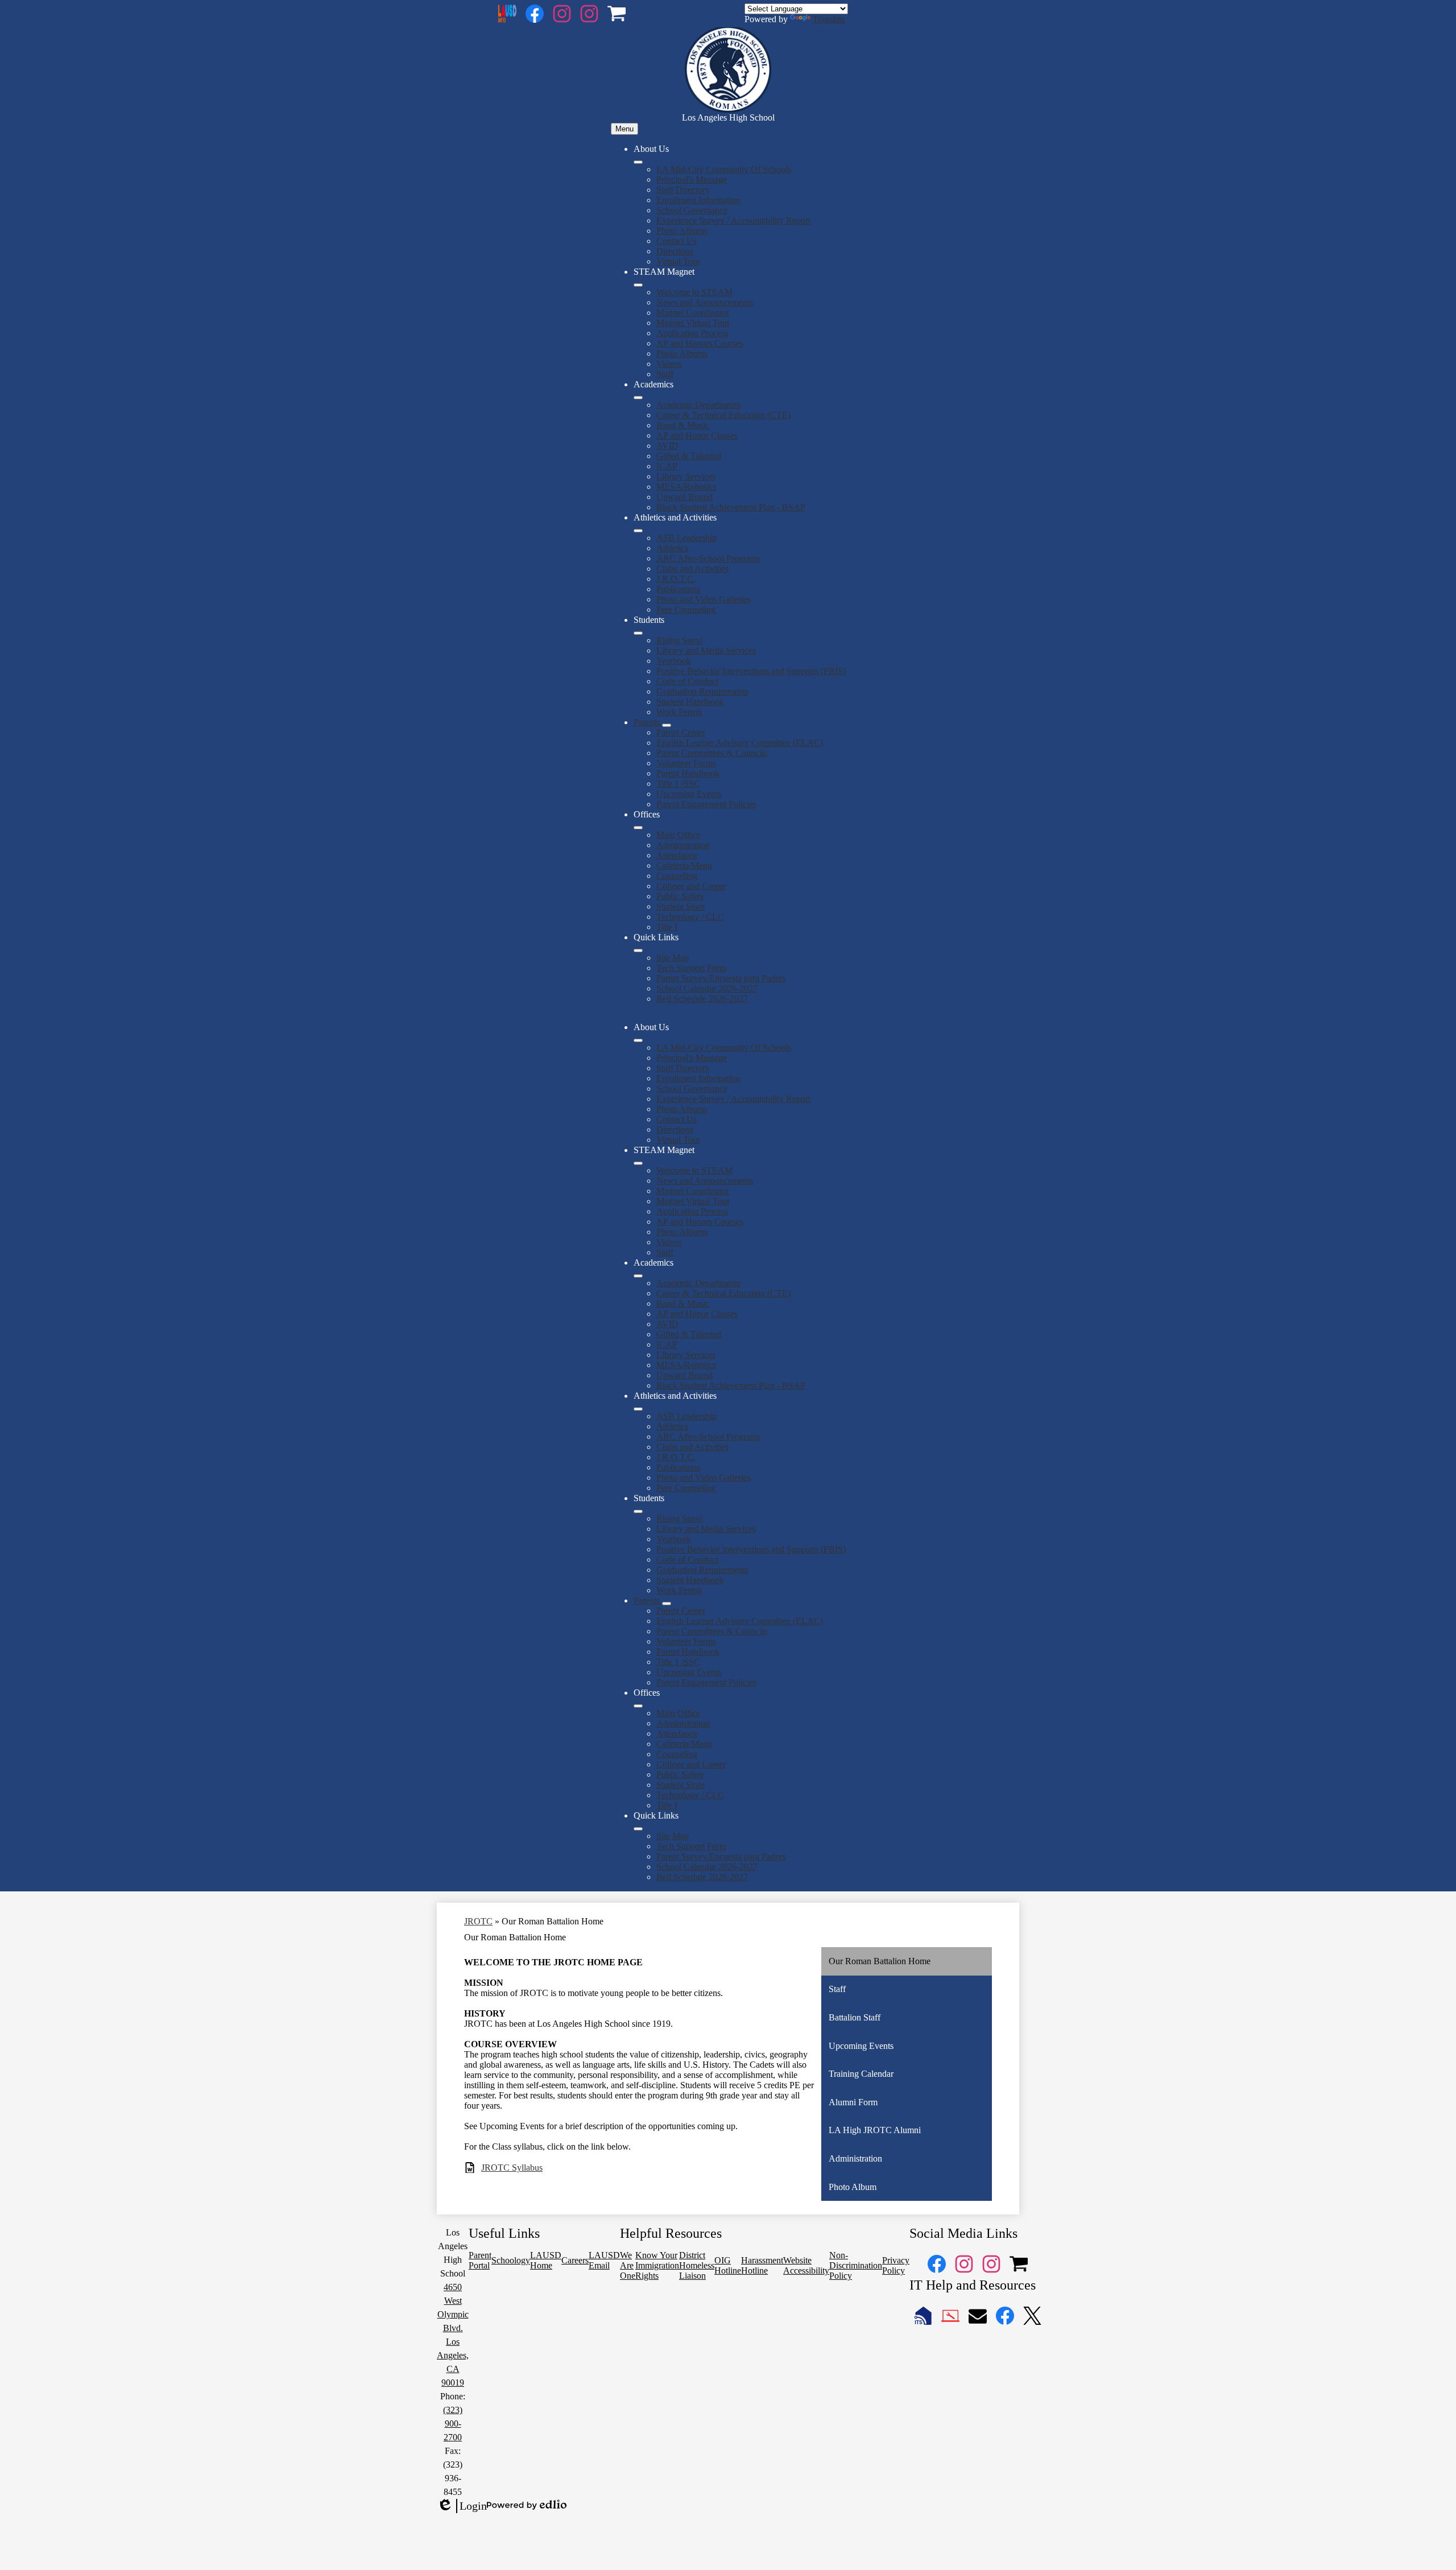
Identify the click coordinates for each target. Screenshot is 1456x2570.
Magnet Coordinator (693, 313)
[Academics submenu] (638, 398)
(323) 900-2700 (453, 2424)
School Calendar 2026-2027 (707, 988)
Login (462, 2506)
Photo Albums (682, 231)
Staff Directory (683, 190)
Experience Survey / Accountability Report (733, 220)
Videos (669, 364)
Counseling (677, 876)
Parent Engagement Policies (706, 804)
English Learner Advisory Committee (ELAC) (740, 743)
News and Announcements (705, 302)
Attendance (677, 855)
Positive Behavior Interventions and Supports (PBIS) (751, 671)
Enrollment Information (698, 200)
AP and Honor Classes (697, 435)
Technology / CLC (690, 917)
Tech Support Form (691, 968)
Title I (667, 927)
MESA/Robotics (686, 487)
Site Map (673, 958)
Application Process (692, 333)
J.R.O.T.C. (676, 579)
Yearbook (674, 661)
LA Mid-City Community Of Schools (724, 169)
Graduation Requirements (702, 691)
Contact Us (677, 241)
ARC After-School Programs (708, 558)
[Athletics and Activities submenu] (638, 531)
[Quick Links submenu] (638, 951)
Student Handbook (690, 702)
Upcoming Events (689, 794)
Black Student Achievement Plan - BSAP (731, 507)
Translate (829, 19)
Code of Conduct (687, 681)
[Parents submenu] (667, 725)
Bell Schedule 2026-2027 (702, 999)
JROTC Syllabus (512, 2168)
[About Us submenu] (638, 162)
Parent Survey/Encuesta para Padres (721, 978)
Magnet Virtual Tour (693, 323)
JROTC (478, 1921)
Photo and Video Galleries (704, 599)
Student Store (681, 906)
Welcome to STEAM (694, 292)
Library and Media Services (706, 650)
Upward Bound (684, 497)
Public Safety (680, 896)
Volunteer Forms (686, 763)
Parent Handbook (688, 773)
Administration (683, 845)
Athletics (672, 548)
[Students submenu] (638, 633)
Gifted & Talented (689, 456)
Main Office (678, 835)
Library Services (686, 476)
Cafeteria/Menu (684, 865)
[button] (638, 1040)
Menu (624, 129)
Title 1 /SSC (678, 784)
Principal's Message (692, 179)
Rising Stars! (679, 640)
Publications (678, 589)
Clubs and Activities (692, 569)
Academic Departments (698, 405)
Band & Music (683, 425)
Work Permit (679, 712)
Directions (675, 251)
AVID (667, 446)
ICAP (667, 466)
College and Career (691, 886)
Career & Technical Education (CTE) (723, 415)
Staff (665, 374)
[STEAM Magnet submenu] (638, 285)
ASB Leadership (686, 538)
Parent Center (681, 732)
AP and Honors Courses (700, 343)
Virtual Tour (678, 261)
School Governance (692, 210)
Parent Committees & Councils (712, 753)
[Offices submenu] (638, 828)
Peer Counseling (686, 610)
